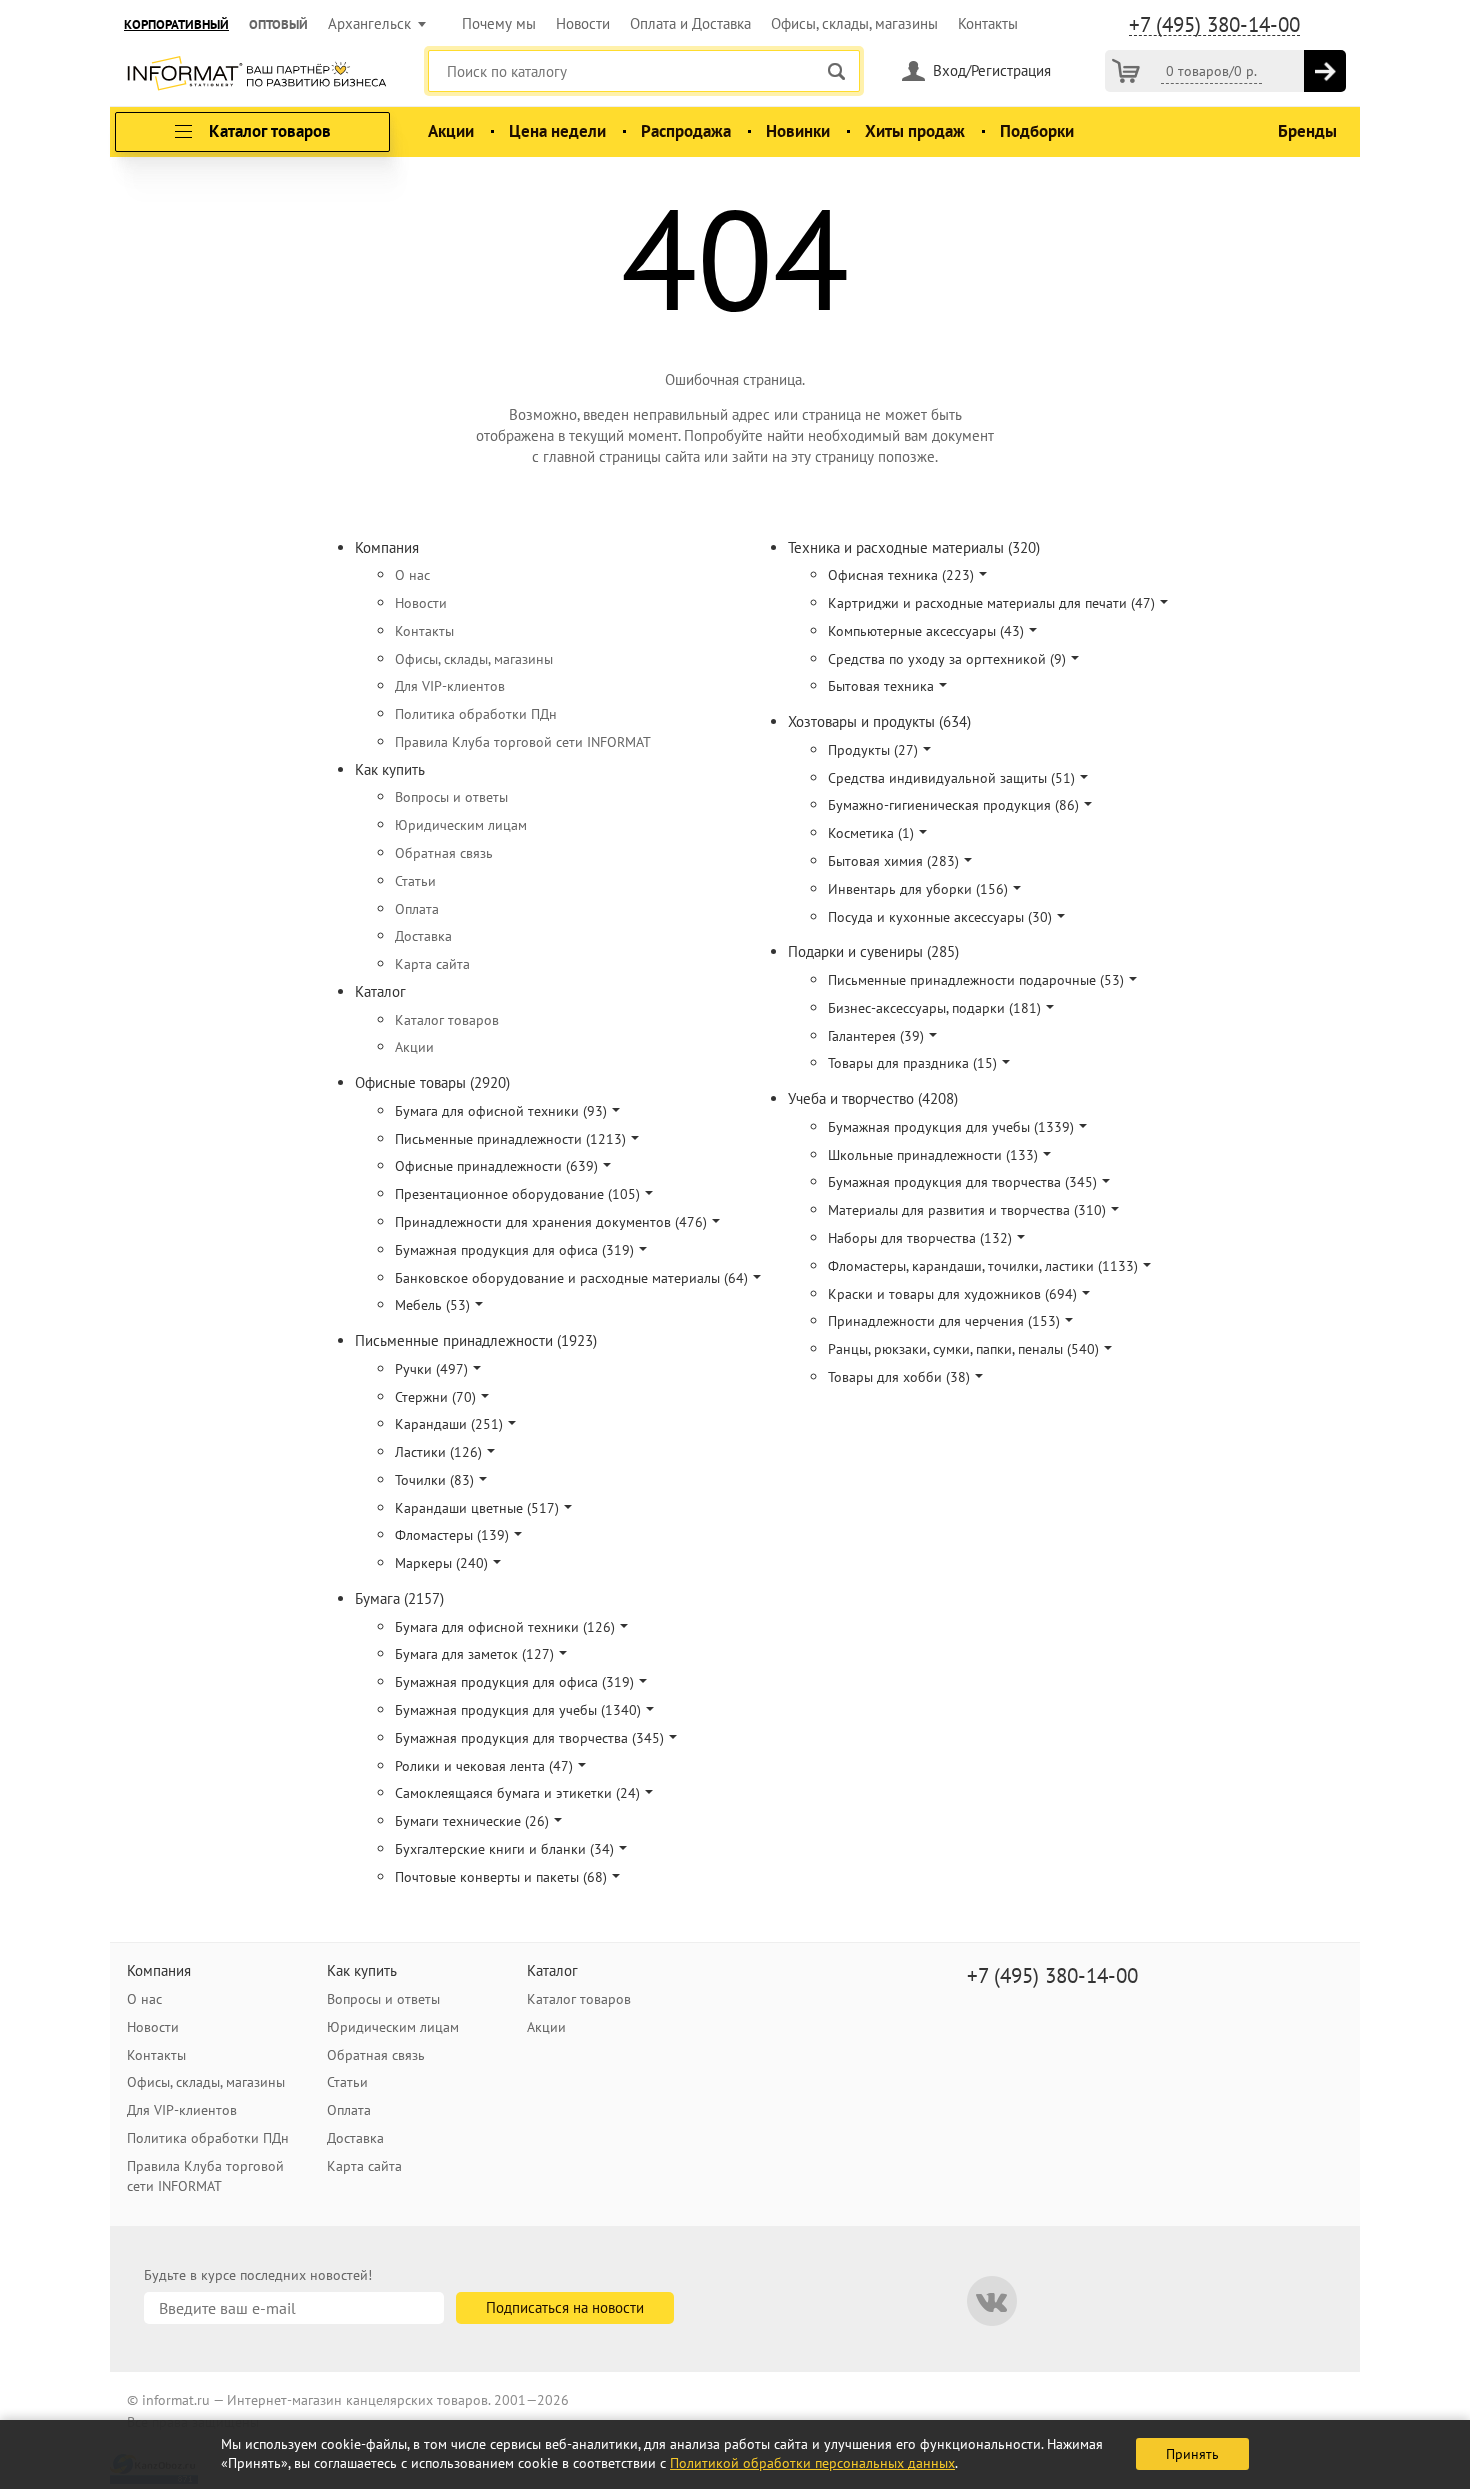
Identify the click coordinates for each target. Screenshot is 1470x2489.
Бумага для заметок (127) (474, 1654)
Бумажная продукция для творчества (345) (529, 1738)
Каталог (380, 991)
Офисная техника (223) (901, 575)
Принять (1192, 2454)
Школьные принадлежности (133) (933, 1155)
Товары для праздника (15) (912, 1063)
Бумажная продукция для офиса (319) (514, 1250)
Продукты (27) (873, 750)
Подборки (1037, 131)
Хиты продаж (915, 131)
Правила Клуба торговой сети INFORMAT (523, 742)
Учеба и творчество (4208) (873, 1098)
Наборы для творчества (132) (920, 1238)
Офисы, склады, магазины (854, 23)
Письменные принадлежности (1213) (510, 1139)
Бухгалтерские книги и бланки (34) (504, 1849)
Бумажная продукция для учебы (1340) (518, 1710)
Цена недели (557, 131)
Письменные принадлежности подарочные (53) (976, 980)
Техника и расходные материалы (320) (914, 547)
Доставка (423, 936)
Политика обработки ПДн (476, 714)
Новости (583, 23)
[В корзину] (1325, 71)
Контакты (988, 23)
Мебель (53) (432, 1305)
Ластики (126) (438, 1452)
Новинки (798, 131)
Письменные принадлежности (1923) (476, 1340)
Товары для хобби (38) (899, 1377)
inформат (256, 75)
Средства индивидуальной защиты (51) (951, 778)
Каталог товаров (447, 1020)
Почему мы (499, 23)
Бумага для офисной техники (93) (501, 1111)
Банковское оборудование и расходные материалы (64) (571, 1278)
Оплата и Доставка (690, 23)
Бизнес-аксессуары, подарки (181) (934, 1008)
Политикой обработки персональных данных (812, 2463)
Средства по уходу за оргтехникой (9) (947, 659)
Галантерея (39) (876, 1036)
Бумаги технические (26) (472, 1821)
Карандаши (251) (449, 1424)
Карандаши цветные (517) (477, 1508)
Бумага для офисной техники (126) (505, 1627)
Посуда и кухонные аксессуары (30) (940, 917)
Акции (451, 131)
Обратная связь (444, 853)
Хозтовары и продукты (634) (879, 721)
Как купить (390, 769)
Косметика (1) (871, 833)
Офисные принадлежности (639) (496, 1166)
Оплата (417, 909)
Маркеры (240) (441, 1563)
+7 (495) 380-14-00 (1214, 25)
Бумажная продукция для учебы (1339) (951, 1127)
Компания (387, 547)
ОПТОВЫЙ (278, 24)
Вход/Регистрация (992, 70)
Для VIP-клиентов (450, 686)
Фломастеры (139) (452, 1535)
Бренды (1307, 131)
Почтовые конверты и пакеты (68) (501, 1877)
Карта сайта (432, 964)
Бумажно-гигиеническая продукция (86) (953, 805)
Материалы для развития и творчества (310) (967, 1210)
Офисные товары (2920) (432, 1082)
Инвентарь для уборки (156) (918, 889)
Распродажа (686, 131)
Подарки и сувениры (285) (873, 951)
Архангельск (369, 23)
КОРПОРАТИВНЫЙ (176, 24)
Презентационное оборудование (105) (517, 1194)
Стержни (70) (435, 1397)
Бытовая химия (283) (893, 861)
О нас (412, 575)
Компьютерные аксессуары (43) (926, 631)
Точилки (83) (434, 1480)
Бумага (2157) (399, 1598)
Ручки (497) (431, 1369)
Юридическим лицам (461, 825)
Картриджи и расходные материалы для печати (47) (991, 603)
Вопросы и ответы (451, 797)
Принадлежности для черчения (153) (944, 1321)
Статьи (415, 881)
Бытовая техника (881, 686)
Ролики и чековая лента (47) (484, 1766)
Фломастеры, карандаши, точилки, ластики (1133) (983, 1266)
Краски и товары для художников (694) (952, 1294)
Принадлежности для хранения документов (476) (551, 1222)
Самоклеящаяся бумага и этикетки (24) (517, 1793)
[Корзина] (1126, 71)
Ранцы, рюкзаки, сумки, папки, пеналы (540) (963, 1349)
